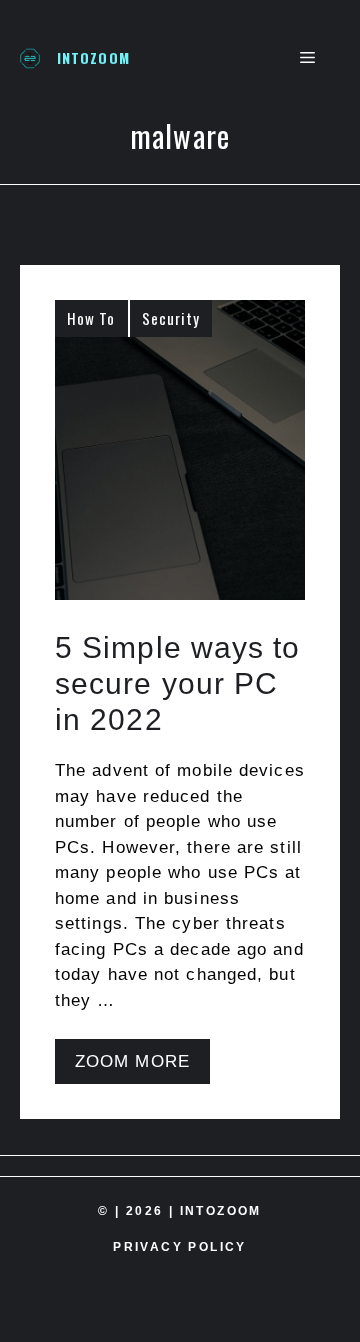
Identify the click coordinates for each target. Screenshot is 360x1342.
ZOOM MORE (132, 1061)
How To (91, 318)
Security (171, 318)
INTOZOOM (93, 57)
